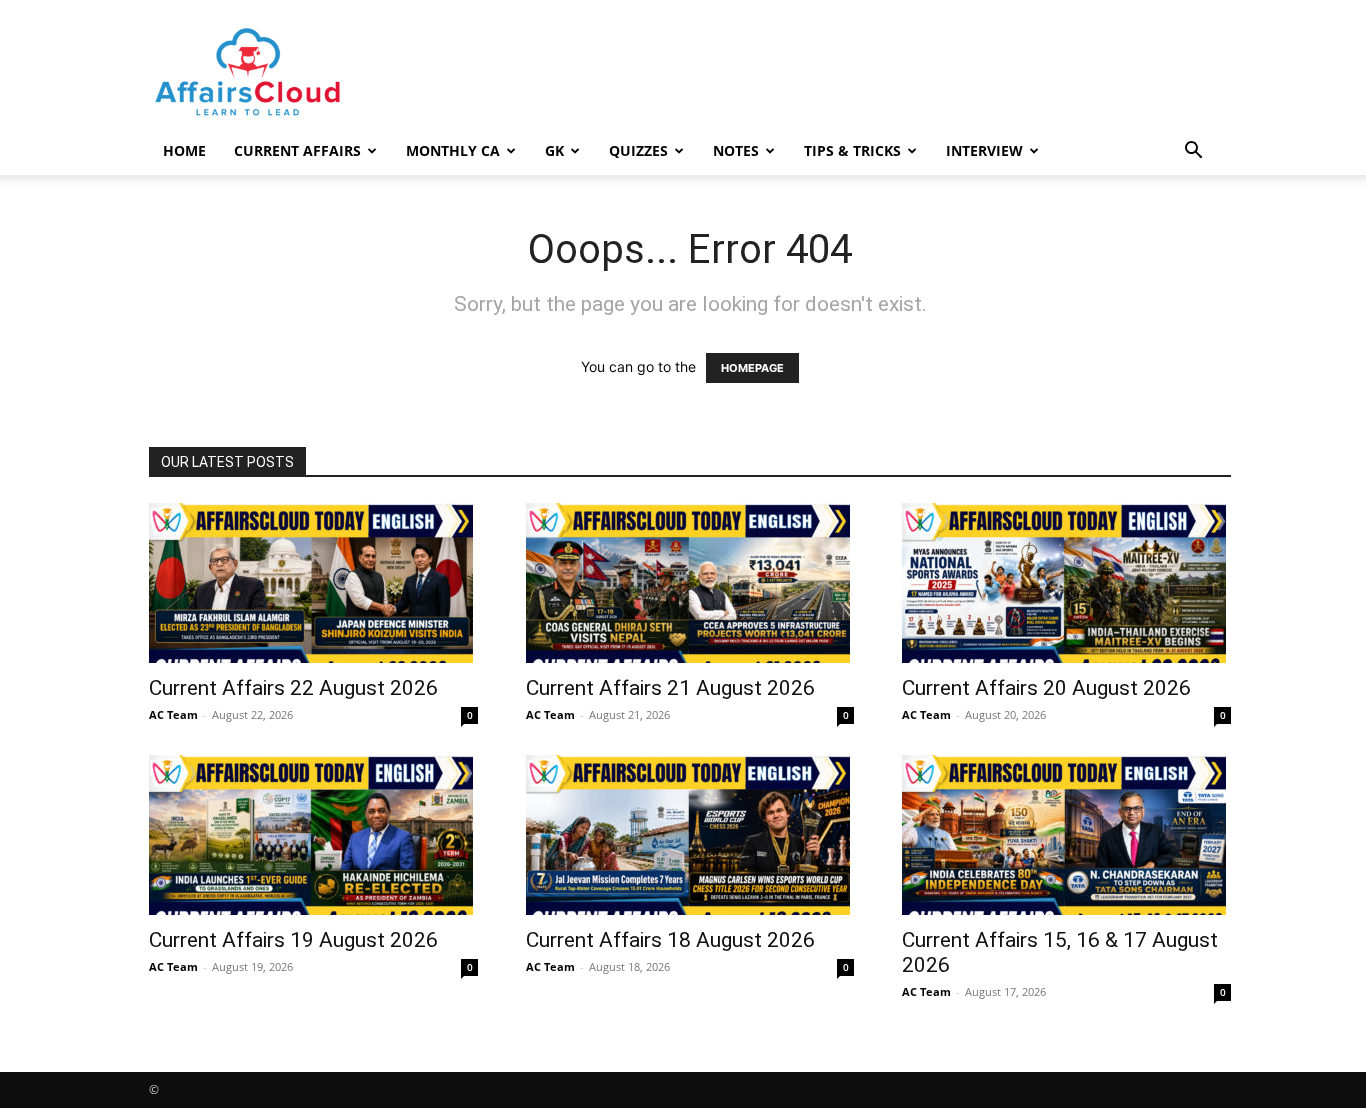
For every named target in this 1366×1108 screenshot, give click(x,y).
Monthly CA (453, 150)
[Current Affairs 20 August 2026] (1066, 583)
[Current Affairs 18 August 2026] (690, 835)
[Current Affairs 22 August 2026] (313, 583)
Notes (736, 150)
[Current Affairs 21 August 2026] (690, 583)
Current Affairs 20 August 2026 (1046, 688)
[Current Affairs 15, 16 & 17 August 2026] (1066, 835)
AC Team (173, 714)
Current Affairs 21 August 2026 (670, 688)
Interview (984, 150)
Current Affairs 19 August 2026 (293, 940)
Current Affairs (297, 150)
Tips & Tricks (852, 150)
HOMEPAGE (752, 368)
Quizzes (638, 150)
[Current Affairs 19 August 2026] (313, 835)
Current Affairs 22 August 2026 (293, 688)
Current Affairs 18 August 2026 (670, 940)
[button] (1193, 152)
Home (184, 150)
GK (554, 150)
